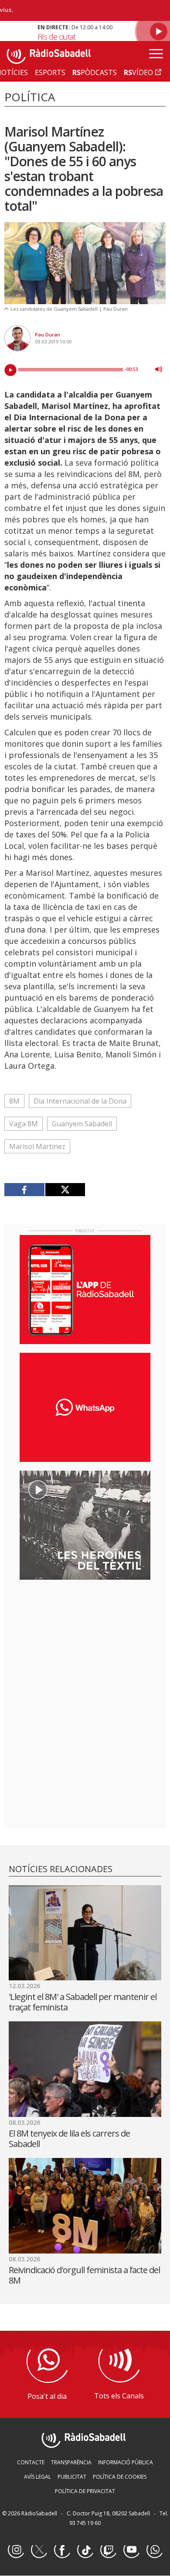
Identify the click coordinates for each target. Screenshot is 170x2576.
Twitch (108, 2550)
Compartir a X (65, 1190)
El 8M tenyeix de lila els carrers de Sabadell (69, 2139)
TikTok (85, 2550)
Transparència (71, 2462)
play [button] (10, 370)
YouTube (131, 2550)
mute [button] (159, 369)
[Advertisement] (85, 1643)
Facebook (62, 2550)
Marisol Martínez (37, 1146)
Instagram (16, 2550)
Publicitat (72, 2477)
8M (14, 1101)
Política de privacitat (85, 2491)
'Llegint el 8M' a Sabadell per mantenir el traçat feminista (83, 2002)
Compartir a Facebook (25, 1190)
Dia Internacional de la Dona (80, 1101)
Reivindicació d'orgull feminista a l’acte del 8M (84, 2275)
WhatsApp (154, 2550)
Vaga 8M (24, 1124)
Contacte (31, 2462)
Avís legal (37, 2477)
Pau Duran (48, 334)
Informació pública (126, 2462)
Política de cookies (120, 2477)
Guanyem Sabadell (82, 1124)
